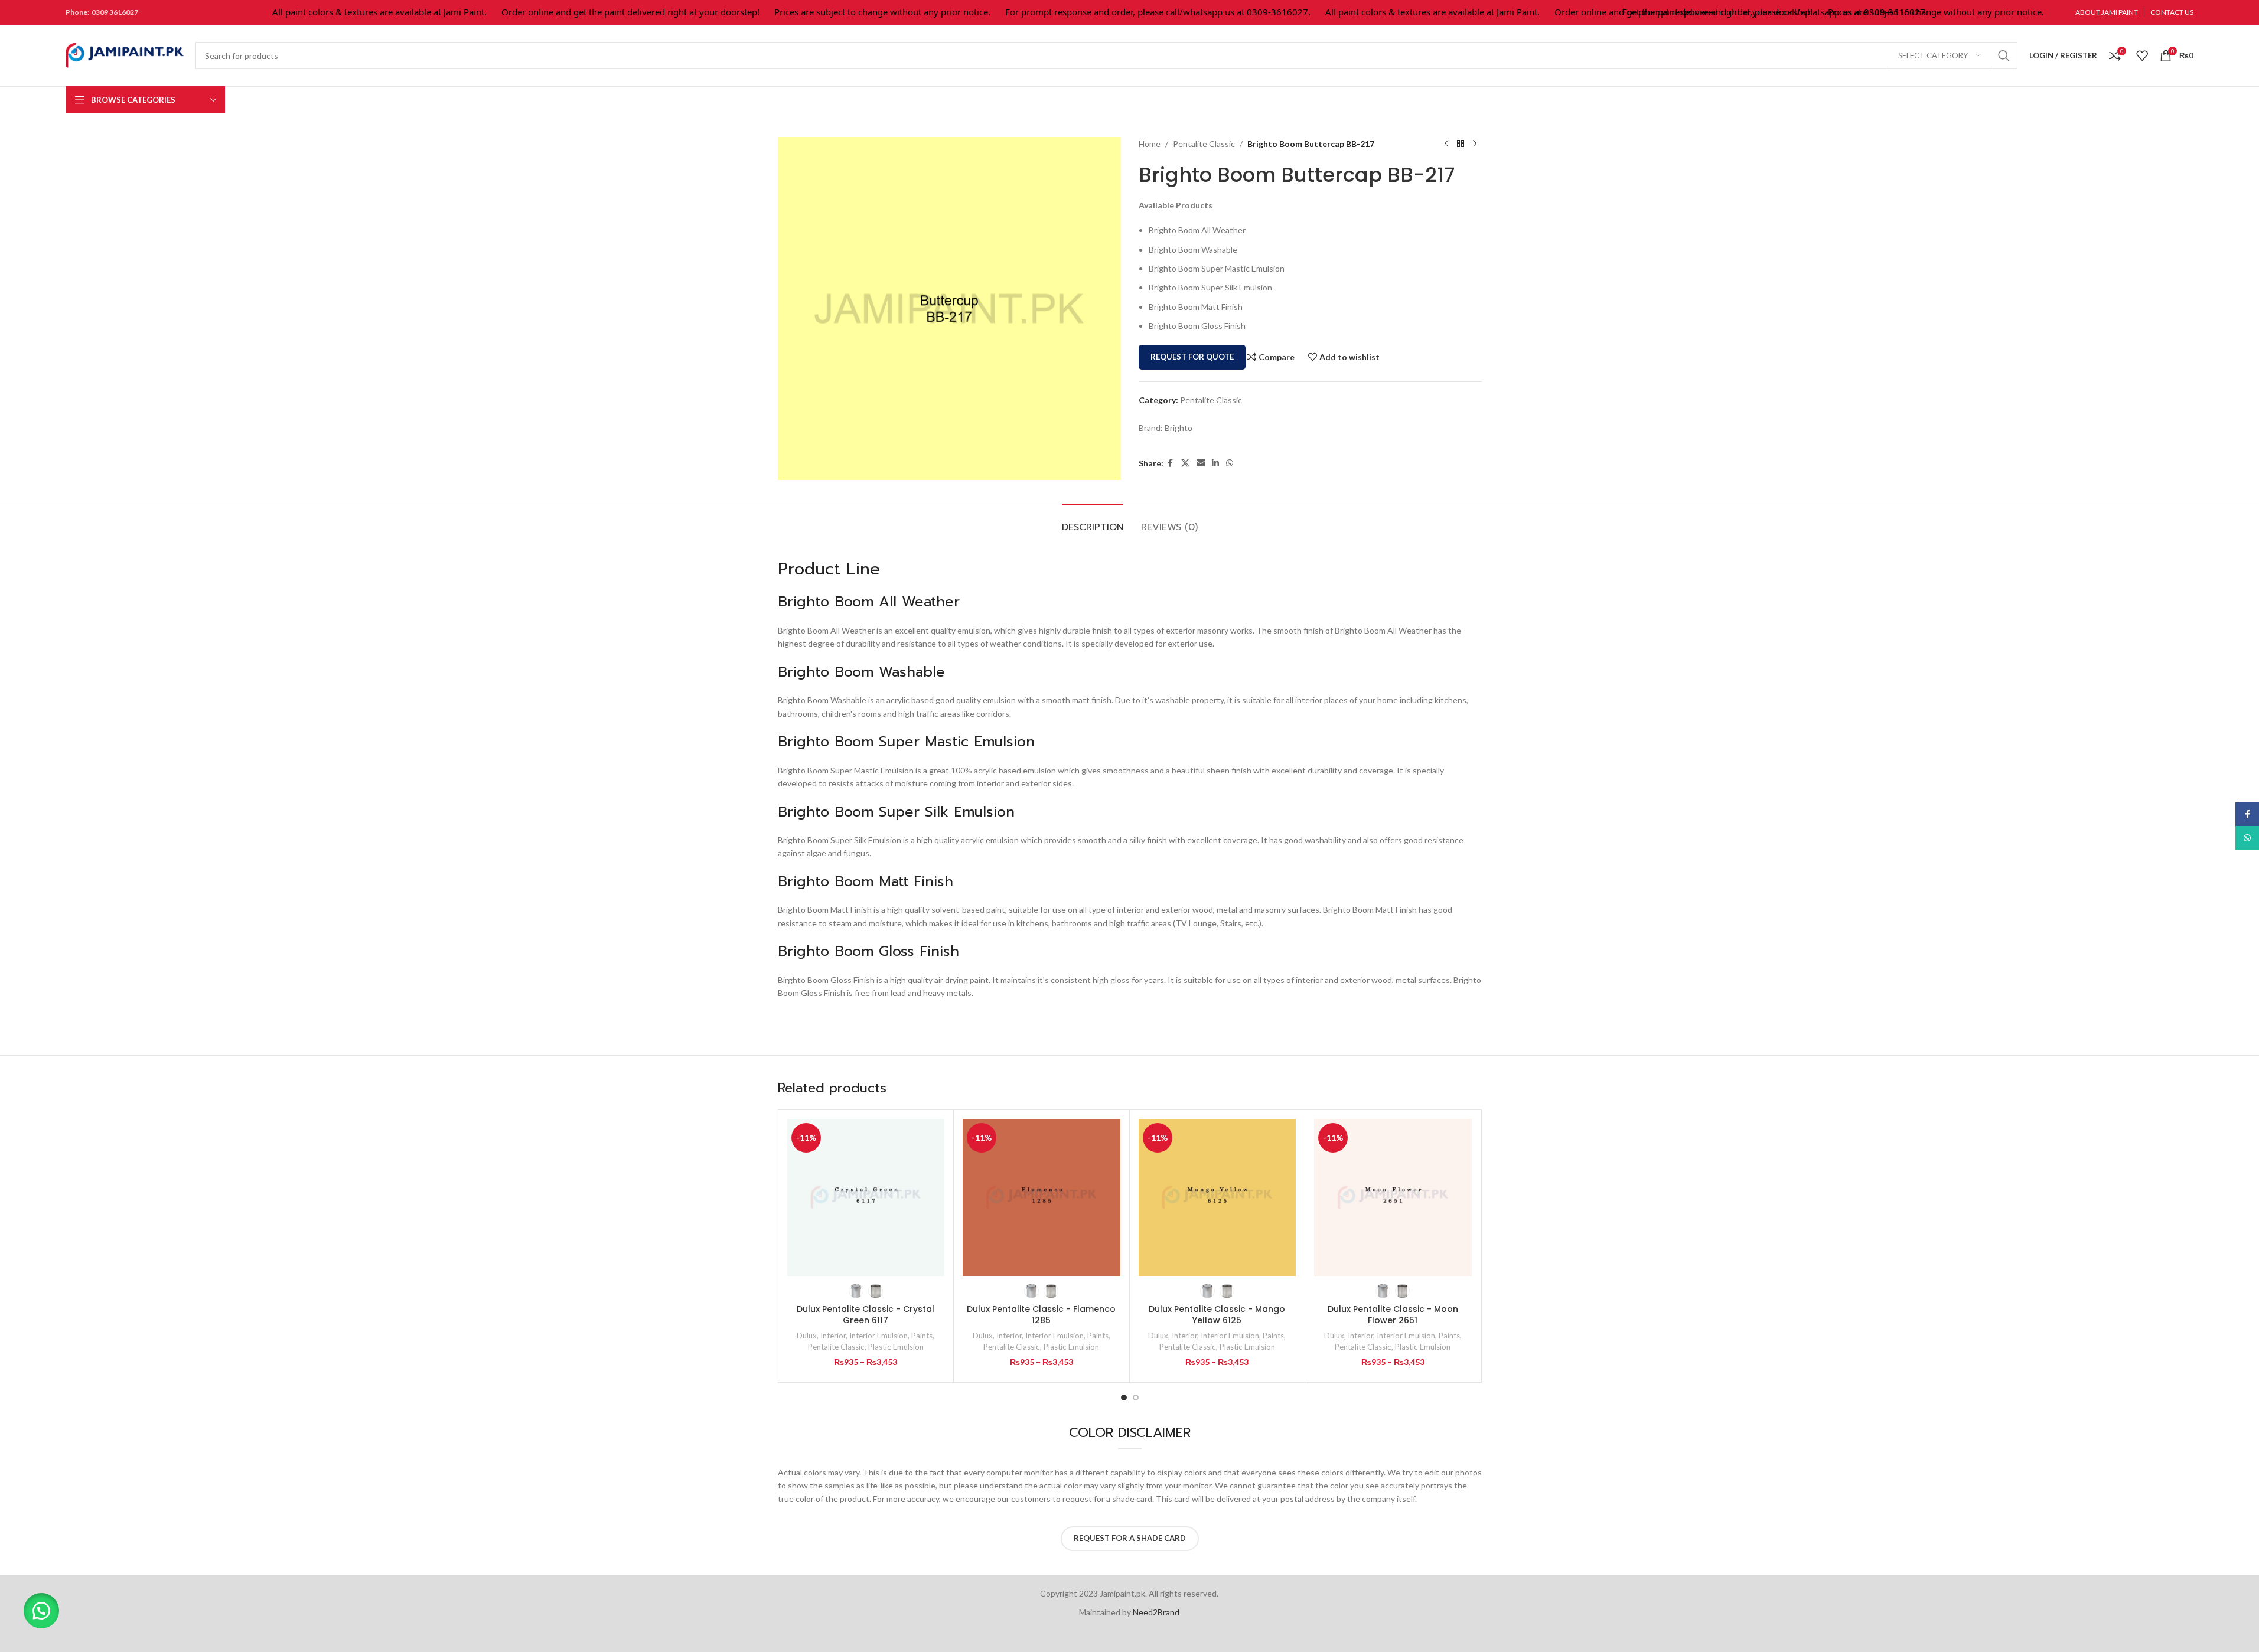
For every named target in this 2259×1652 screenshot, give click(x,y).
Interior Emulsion (878, 1336)
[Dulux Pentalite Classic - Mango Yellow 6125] (1217, 1198)
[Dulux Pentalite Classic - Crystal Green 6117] (866, 1198)
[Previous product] (1446, 144)
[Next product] (1475, 144)
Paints (922, 1336)
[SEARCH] (2004, 55)
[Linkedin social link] (1215, 463)
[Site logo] (125, 55)
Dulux (807, 1336)
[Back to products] (1461, 144)
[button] (41, 1611)
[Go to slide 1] (1124, 1398)
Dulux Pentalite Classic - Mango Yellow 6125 (1217, 1315)
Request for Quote (1192, 357)
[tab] (1093, 522)
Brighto (1179, 428)
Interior (833, 1336)
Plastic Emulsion (896, 1347)
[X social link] (1185, 463)
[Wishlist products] (2142, 55)
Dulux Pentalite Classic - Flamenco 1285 (1041, 1315)
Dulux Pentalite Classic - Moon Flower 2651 (1393, 1315)
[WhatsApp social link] (1230, 463)
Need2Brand (1156, 1612)
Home (1150, 144)
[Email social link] (1201, 463)
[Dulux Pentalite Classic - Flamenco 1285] (1042, 1198)
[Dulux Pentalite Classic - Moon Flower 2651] (1393, 1198)
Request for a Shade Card (1130, 1538)
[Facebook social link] (1171, 463)
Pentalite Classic (1204, 144)
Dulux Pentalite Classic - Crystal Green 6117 (866, 1315)
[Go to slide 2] (1136, 1398)
